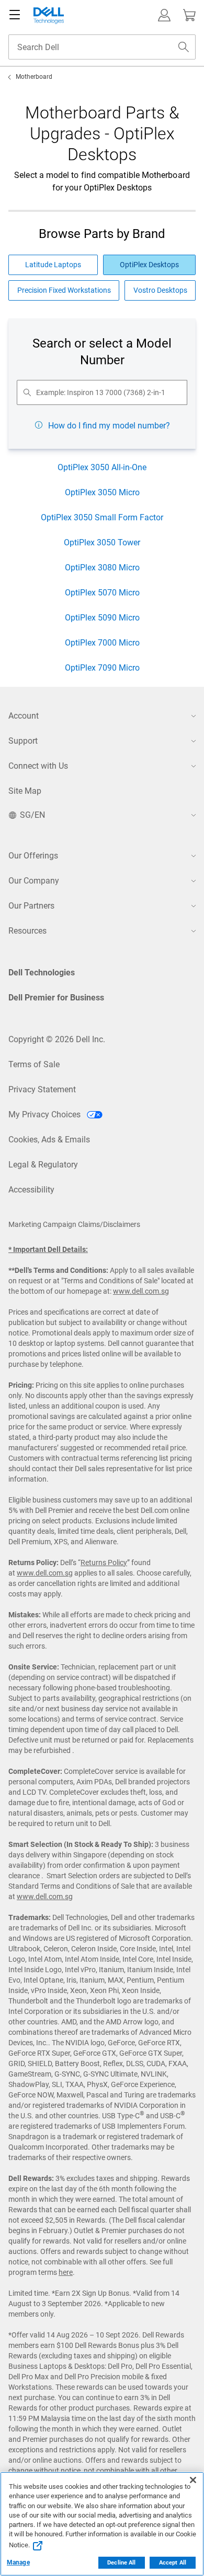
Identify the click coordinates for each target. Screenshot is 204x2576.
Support (23, 741)
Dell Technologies (42, 973)
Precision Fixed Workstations (64, 290)
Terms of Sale (34, 1064)
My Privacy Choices (46, 1114)
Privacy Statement (42, 1089)
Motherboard (34, 77)
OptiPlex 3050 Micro (102, 492)
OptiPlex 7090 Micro (102, 668)
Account (24, 716)
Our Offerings (33, 856)
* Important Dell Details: (48, 1249)
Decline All (121, 2563)
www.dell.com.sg (141, 1291)
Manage (18, 2562)
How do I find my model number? (109, 426)
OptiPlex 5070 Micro (102, 593)
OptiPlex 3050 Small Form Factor (102, 517)
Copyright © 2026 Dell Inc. (57, 1039)
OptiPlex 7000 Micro (102, 643)
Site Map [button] (25, 791)
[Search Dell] (184, 47)
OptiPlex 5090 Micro (102, 618)
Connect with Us (38, 766)
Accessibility (31, 1190)
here (66, 2272)
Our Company (34, 881)
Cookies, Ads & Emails (49, 1140)
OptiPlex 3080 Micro (102, 568)
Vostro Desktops (160, 290)
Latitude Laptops (53, 265)
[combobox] (102, 47)
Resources (27, 931)
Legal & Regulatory (43, 1165)
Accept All (173, 2563)
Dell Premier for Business (56, 998)
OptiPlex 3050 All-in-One (102, 467)
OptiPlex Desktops (149, 265)
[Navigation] (15, 15)
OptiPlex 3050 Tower (102, 542)
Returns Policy (104, 1563)
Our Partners (31, 906)
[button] (164, 15)
